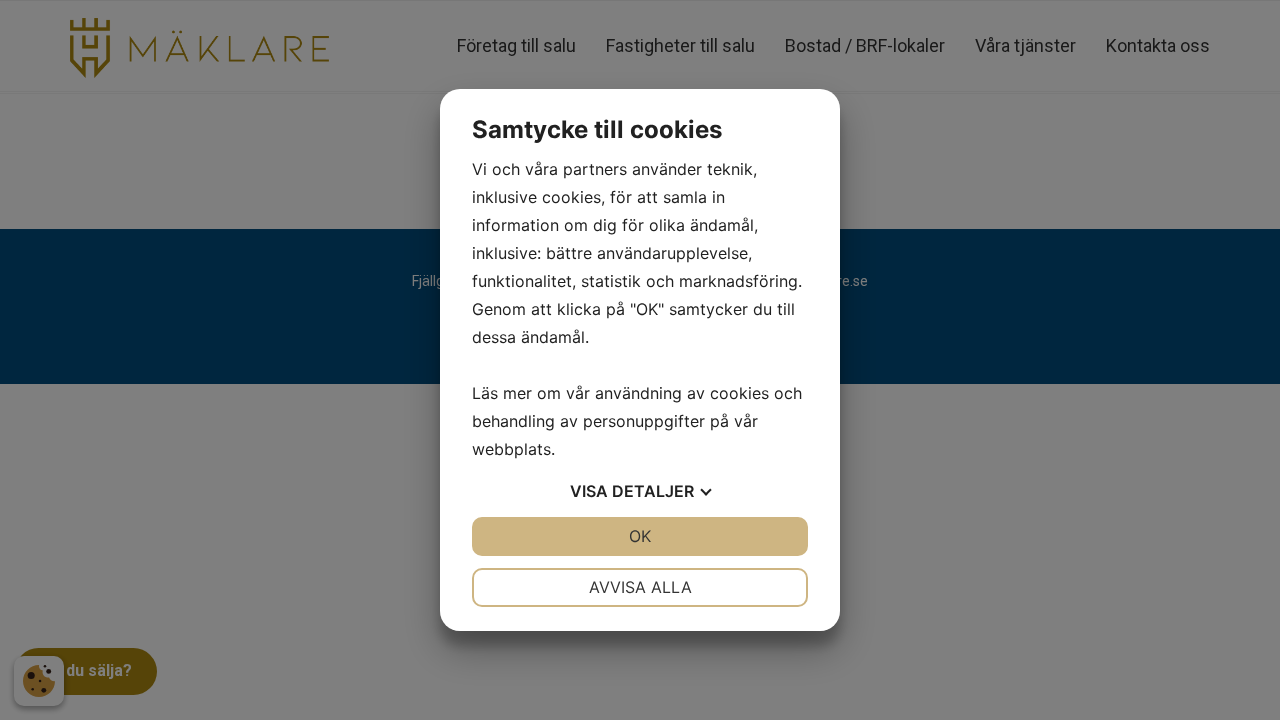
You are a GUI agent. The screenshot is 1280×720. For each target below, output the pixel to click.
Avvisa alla (640, 587)
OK (640, 536)
